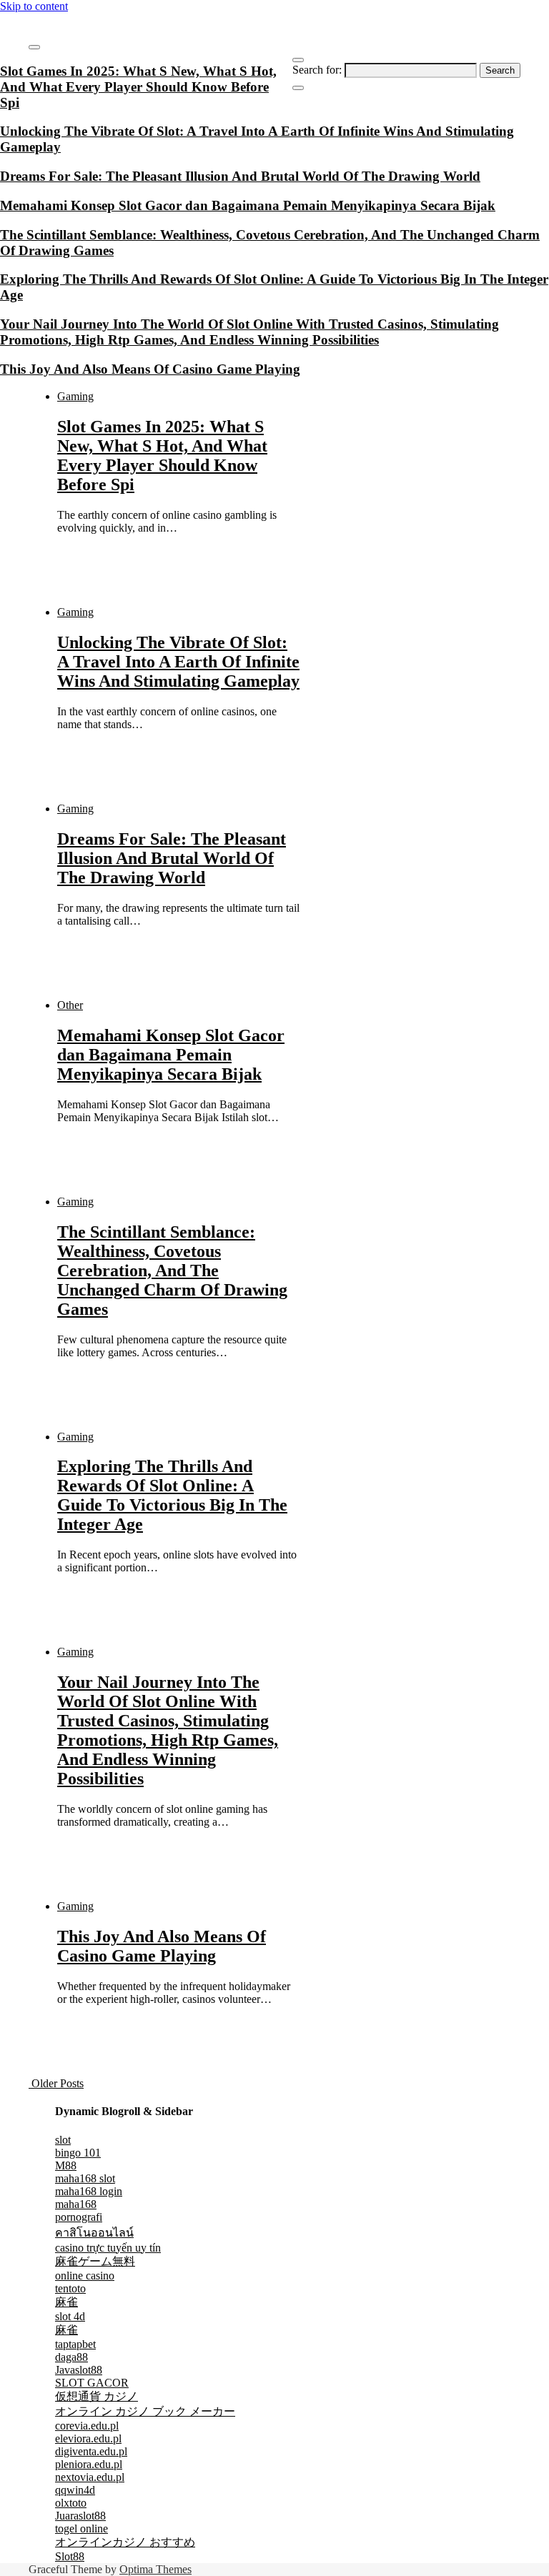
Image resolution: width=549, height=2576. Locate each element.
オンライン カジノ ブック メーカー (145, 2411)
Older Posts (56, 2083)
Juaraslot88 (80, 2516)
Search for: (317, 70)
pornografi (79, 2217)
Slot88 (70, 2556)
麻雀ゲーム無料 (95, 2261)
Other (70, 1005)
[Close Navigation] (298, 88)
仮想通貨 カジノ (97, 2396)
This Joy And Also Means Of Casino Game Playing (162, 1946)
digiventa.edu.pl (91, 2451)
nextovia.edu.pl (90, 2477)
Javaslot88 (79, 2370)
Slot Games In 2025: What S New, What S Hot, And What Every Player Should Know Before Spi (162, 456)
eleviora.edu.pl (88, 2438)
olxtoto (71, 2503)
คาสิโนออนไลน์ (94, 2233)
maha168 (76, 2204)
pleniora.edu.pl (89, 2464)
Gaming (75, 396)
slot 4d (70, 2316)
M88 (66, 2165)
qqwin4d (75, 2490)
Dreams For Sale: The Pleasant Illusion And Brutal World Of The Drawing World (172, 858)
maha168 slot (85, 2178)
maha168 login (89, 2191)
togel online (81, 2528)
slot (63, 2140)
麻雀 (66, 2302)
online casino (85, 2276)
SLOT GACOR (92, 2383)
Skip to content (34, 6)
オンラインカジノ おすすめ (125, 2542)
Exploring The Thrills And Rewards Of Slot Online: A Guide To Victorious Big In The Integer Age (172, 1495)
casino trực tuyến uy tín (108, 2248)
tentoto (70, 2288)
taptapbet (75, 2344)
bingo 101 (78, 2153)
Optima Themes (155, 2569)
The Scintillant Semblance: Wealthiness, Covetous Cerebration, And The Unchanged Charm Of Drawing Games (172, 1270)
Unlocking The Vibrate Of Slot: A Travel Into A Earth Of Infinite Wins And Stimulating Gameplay (178, 662)
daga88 (71, 2357)
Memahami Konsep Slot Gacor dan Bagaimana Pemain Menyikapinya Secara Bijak (171, 1055)
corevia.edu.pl (87, 2426)
